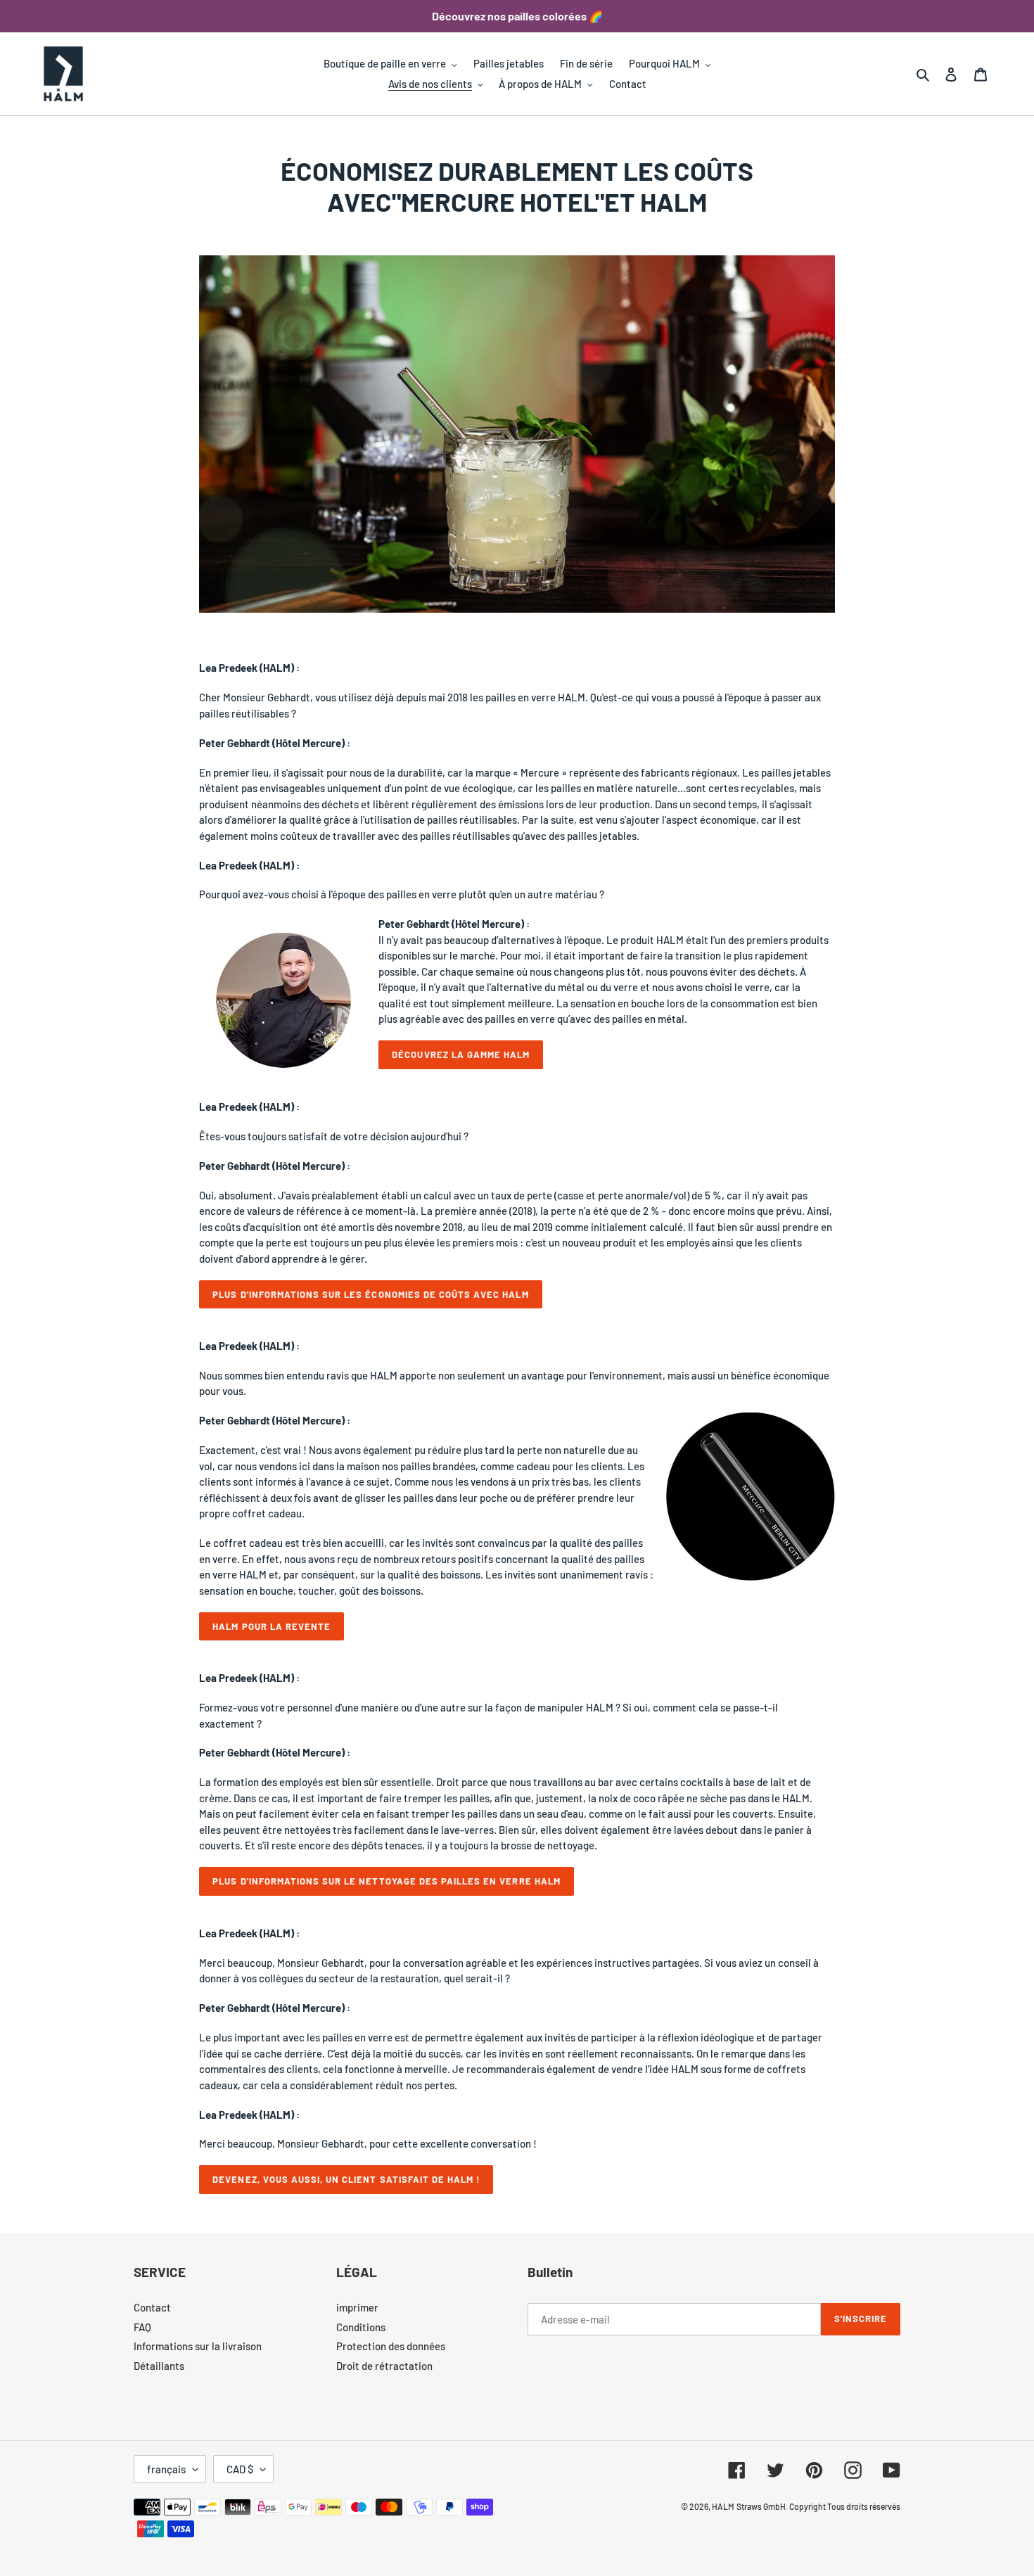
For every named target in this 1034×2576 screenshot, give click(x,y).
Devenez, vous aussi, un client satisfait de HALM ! (346, 2179)
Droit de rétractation (384, 2366)
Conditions (361, 2327)
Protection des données (391, 2346)
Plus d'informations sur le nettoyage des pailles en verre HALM (386, 1881)
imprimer (357, 2307)
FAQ (142, 2327)
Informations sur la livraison (198, 2346)
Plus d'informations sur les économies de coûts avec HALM (370, 1294)
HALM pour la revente (272, 1626)
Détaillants (159, 2366)
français (166, 2469)
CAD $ (240, 2469)
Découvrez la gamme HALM (461, 1054)
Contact (152, 2307)
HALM (723, 2506)
